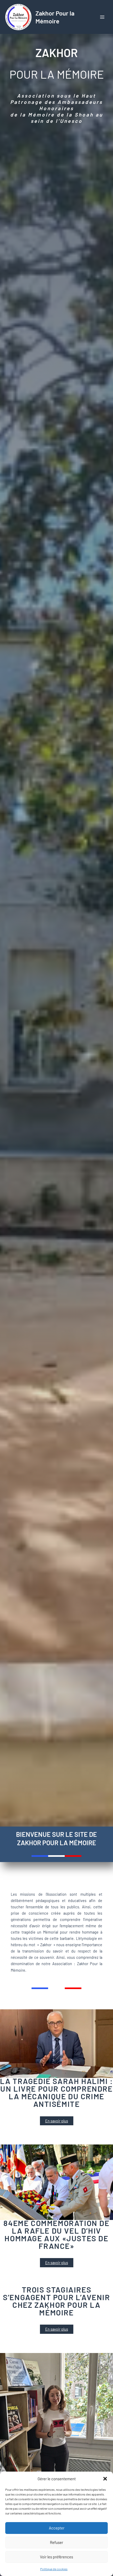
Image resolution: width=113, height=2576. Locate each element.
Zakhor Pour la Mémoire (55, 17)
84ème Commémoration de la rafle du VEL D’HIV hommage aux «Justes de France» (56, 2234)
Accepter (57, 2528)
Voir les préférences (56, 2557)
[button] (105, 2479)
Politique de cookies (54, 2569)
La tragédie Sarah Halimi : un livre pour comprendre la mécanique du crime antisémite (56, 2092)
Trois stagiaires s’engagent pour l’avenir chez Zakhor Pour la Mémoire (56, 2301)
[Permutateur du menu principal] (102, 17)
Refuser (56, 2542)
